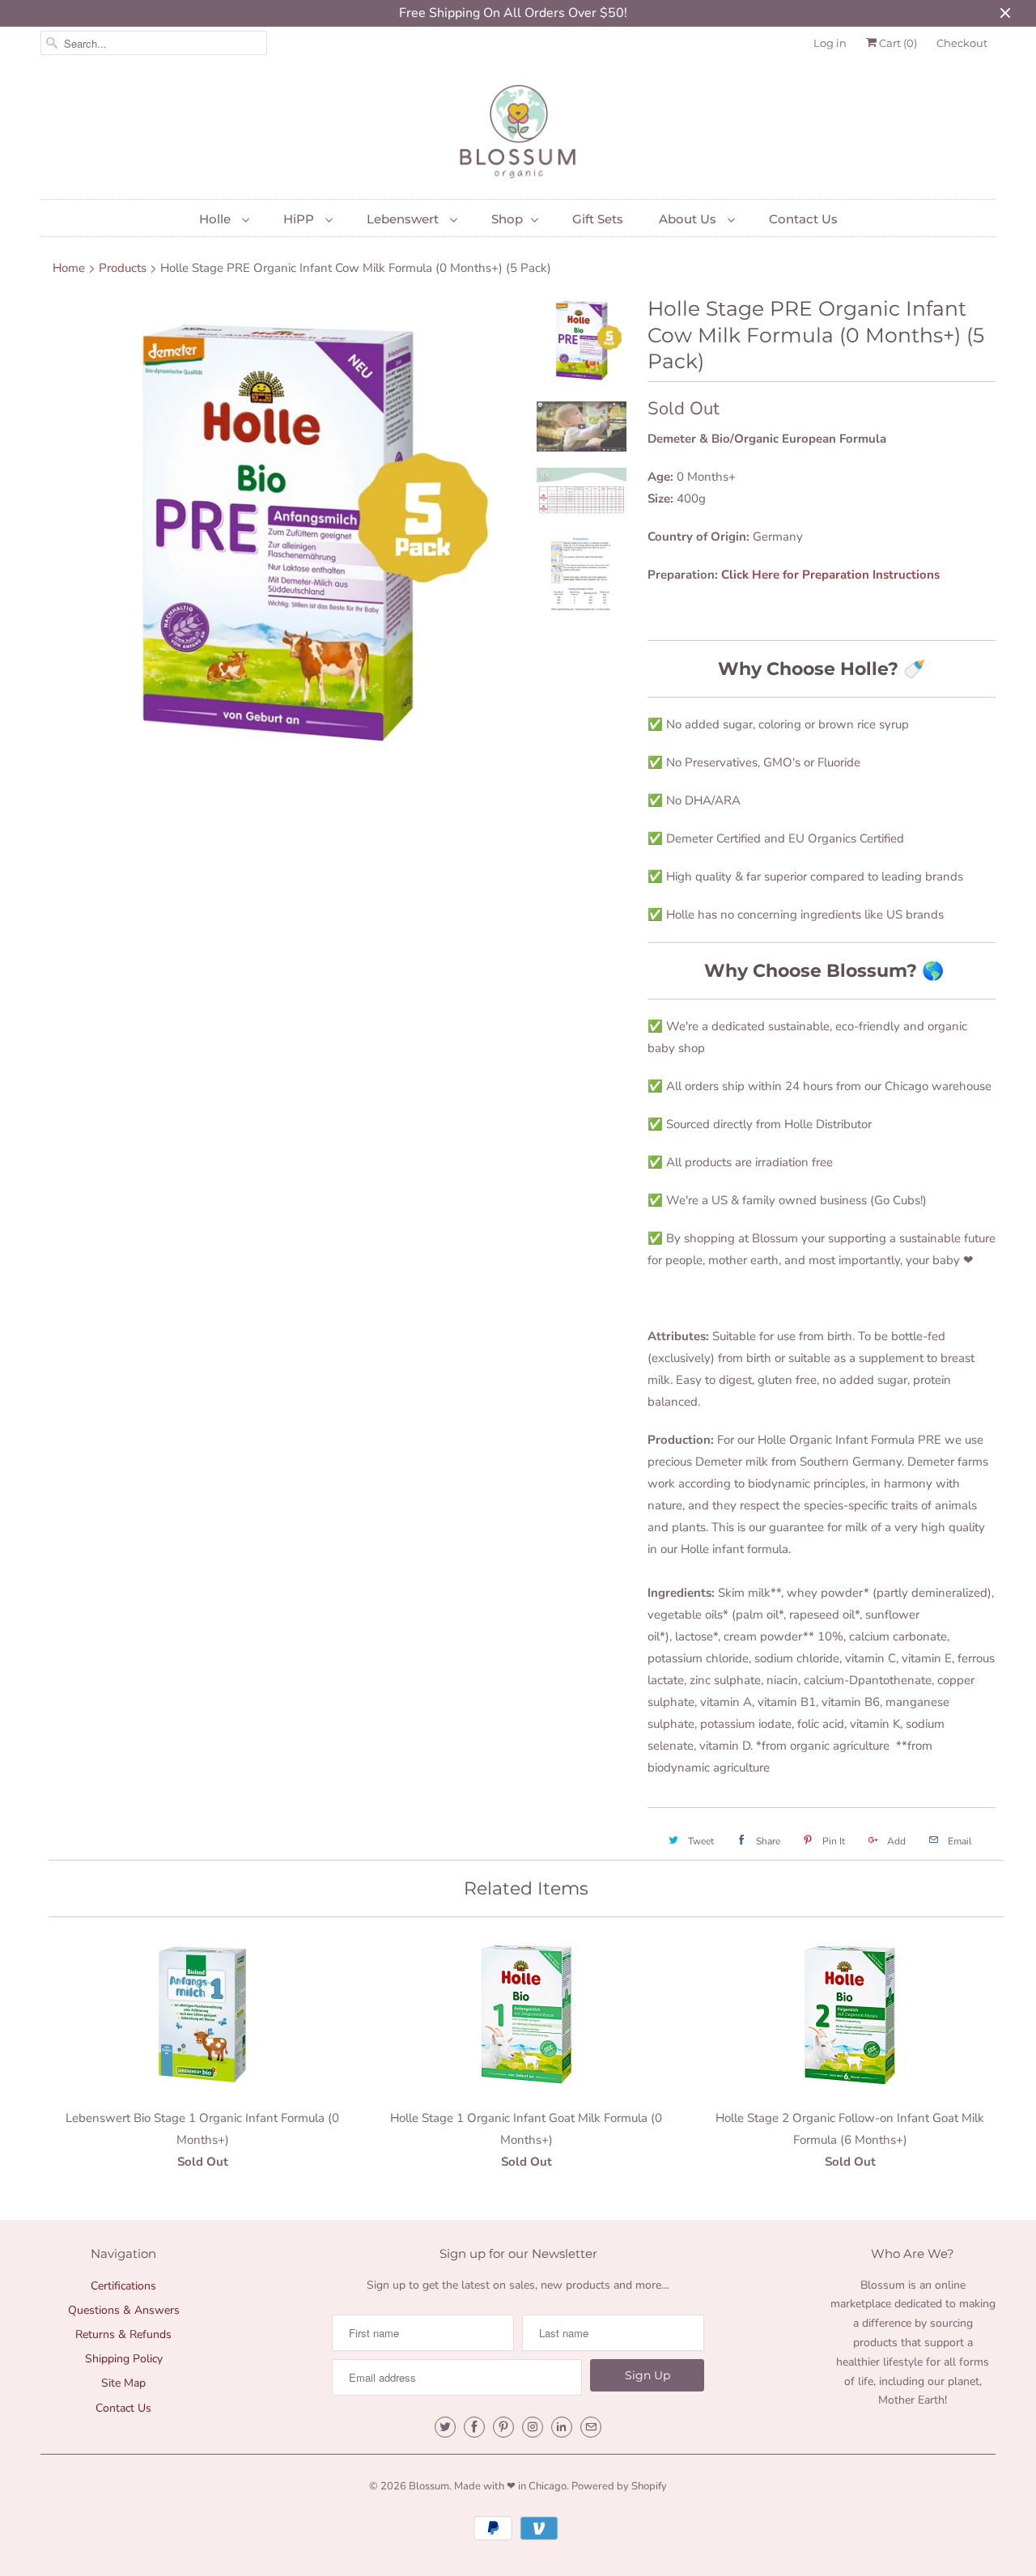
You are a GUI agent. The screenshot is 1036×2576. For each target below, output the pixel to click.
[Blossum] (518, 133)
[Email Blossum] (591, 2427)
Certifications (123, 2286)
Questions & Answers (124, 2310)
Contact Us (803, 219)
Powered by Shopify (619, 2486)
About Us (689, 219)
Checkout (962, 43)
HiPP (300, 219)
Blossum (429, 2486)
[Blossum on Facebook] (474, 2427)
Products (123, 268)
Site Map (123, 2383)
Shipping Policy (124, 2359)
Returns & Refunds (123, 2334)
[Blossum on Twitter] (445, 2427)
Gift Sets (598, 219)
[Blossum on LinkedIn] (562, 2427)
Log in (830, 43)
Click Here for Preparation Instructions (830, 575)
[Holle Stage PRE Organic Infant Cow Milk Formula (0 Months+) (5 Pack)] (277, 532)
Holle (217, 219)
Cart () (897, 43)
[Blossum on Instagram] (533, 2427)
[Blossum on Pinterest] (503, 2427)
